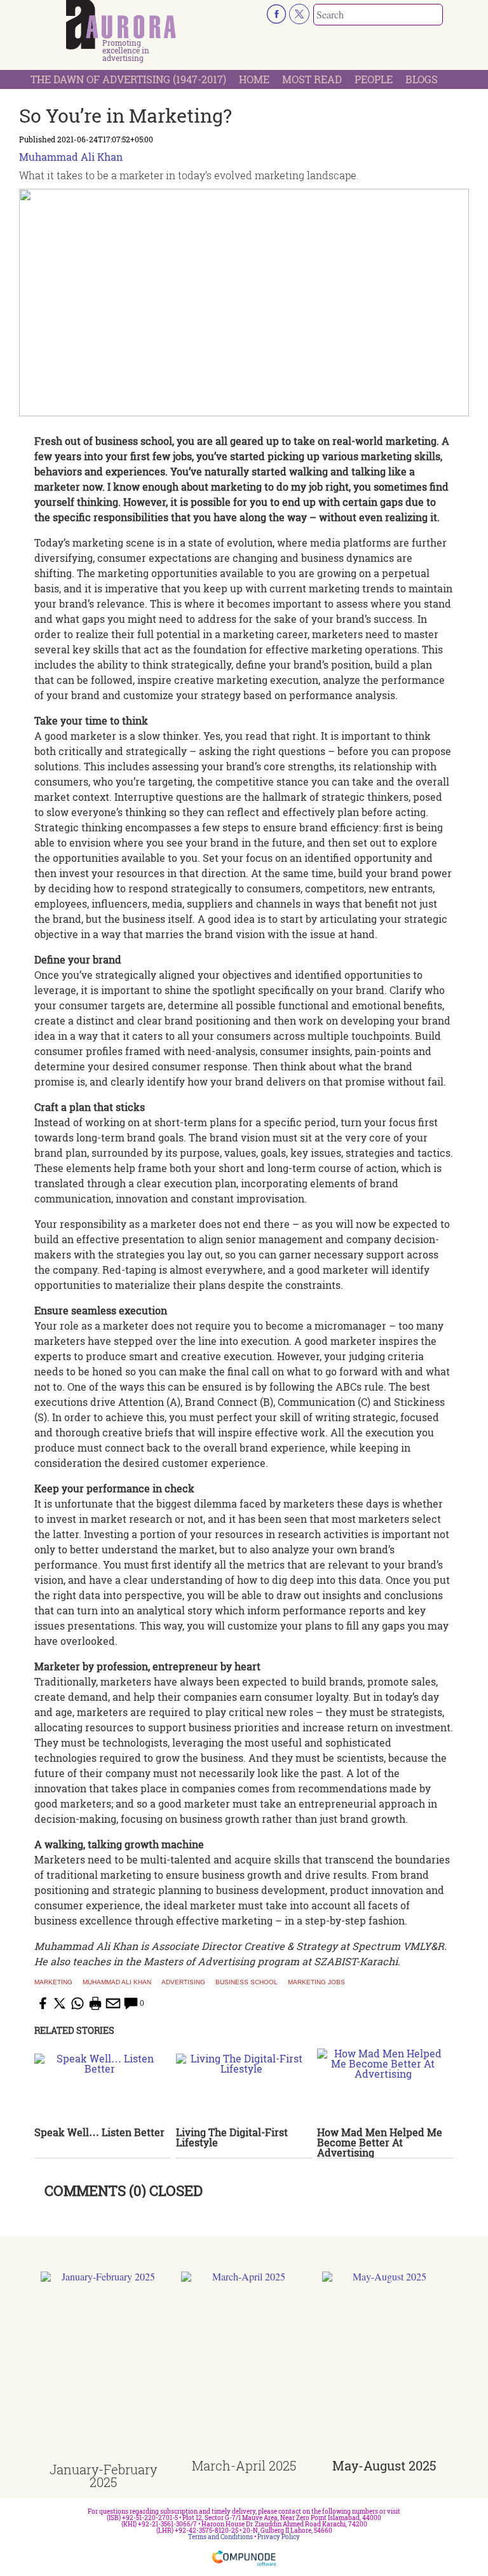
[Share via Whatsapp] (78, 2003)
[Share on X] (60, 2003)
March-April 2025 (244, 2465)
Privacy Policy (279, 2537)
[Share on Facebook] (42, 2003)
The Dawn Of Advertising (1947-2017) (128, 79)
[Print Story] (95, 2003)
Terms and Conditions (220, 2537)
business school (247, 1982)
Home (254, 79)
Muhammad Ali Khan (71, 157)
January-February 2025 (103, 2476)
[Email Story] (113, 2003)
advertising (183, 1982)
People (374, 79)
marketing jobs (316, 1982)
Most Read (312, 79)
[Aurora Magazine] (121, 25)
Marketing (53, 1982)
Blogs (422, 79)
